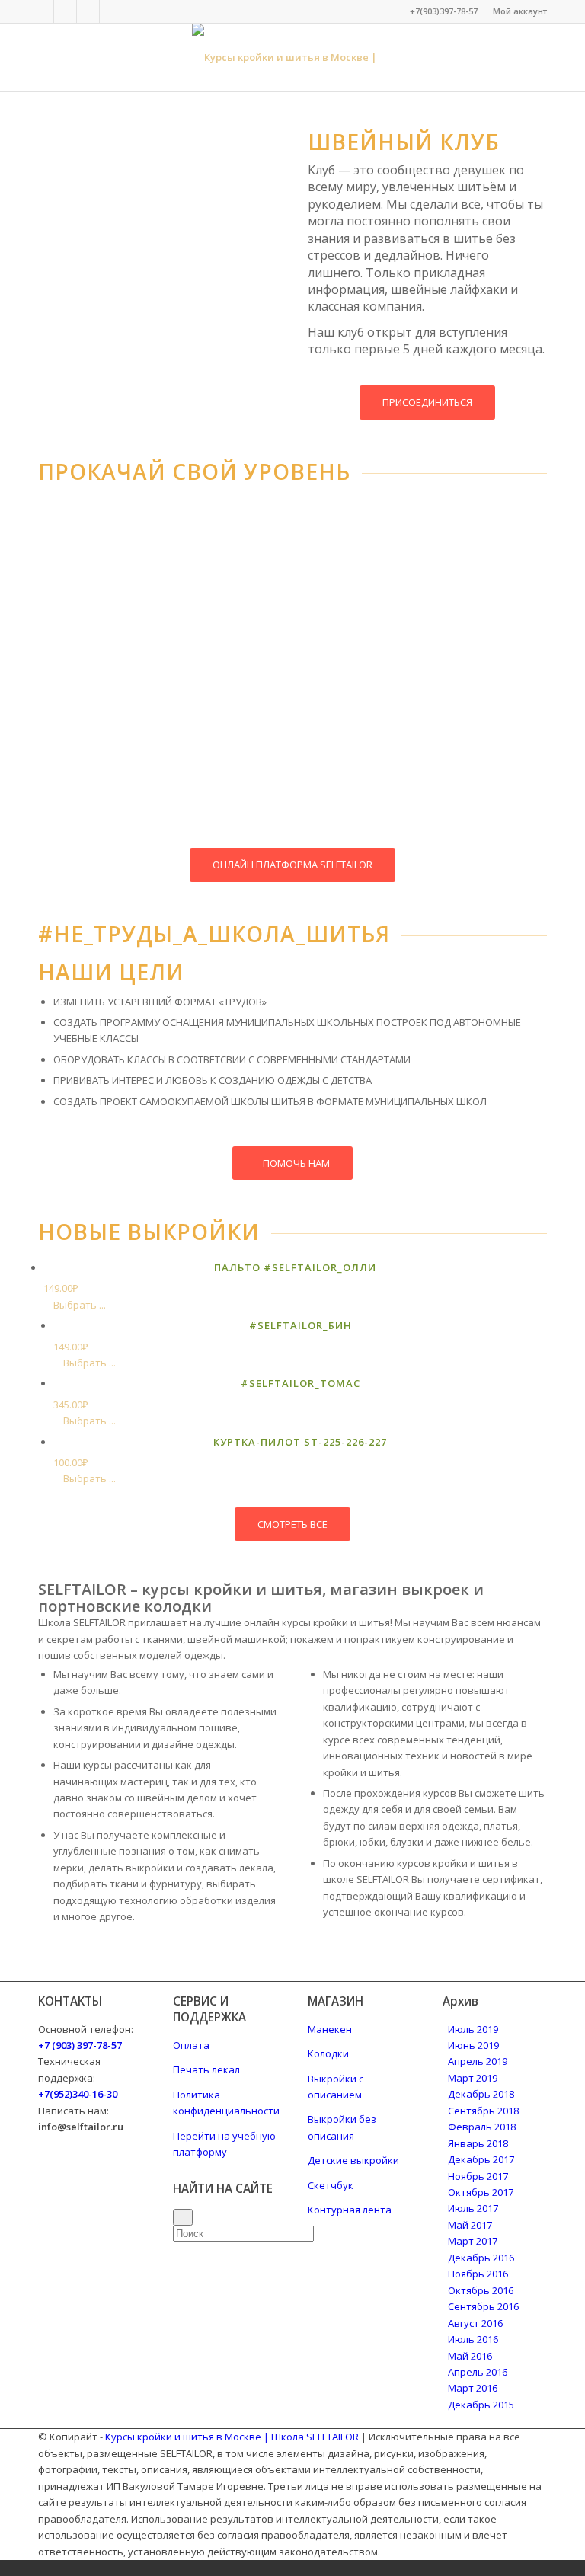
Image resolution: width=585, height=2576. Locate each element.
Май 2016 (470, 2356)
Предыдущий (72, 619)
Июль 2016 (473, 2339)
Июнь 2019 (473, 2045)
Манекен (330, 2029)
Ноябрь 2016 (478, 2274)
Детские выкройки (353, 2160)
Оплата (191, 2045)
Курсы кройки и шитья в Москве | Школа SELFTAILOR (232, 2437)
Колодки (328, 2053)
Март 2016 (473, 2388)
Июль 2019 (473, 2029)
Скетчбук (331, 2185)
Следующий (248, 619)
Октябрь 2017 (481, 2192)
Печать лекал (206, 2069)
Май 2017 (470, 2225)
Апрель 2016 (478, 2372)
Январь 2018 (478, 2143)
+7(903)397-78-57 (444, 11)
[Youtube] (111, 11)
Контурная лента (350, 2210)
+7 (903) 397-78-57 (80, 2045)
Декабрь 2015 (481, 2405)
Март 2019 (473, 2078)
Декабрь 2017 (481, 2159)
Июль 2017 (473, 2208)
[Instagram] (88, 11)
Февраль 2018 (482, 2127)
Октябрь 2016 (481, 2290)
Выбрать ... (78, 1305)
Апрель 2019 (478, 2061)
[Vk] (65, 11)
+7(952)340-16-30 (78, 2094)
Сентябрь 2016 (483, 2306)
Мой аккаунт (520, 11)
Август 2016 (475, 2323)
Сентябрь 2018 (483, 2111)
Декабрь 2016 (481, 2258)
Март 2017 (473, 2241)
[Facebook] (42, 11)
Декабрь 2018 (481, 2094)
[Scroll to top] (4, 2568)
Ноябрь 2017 (478, 2176)
